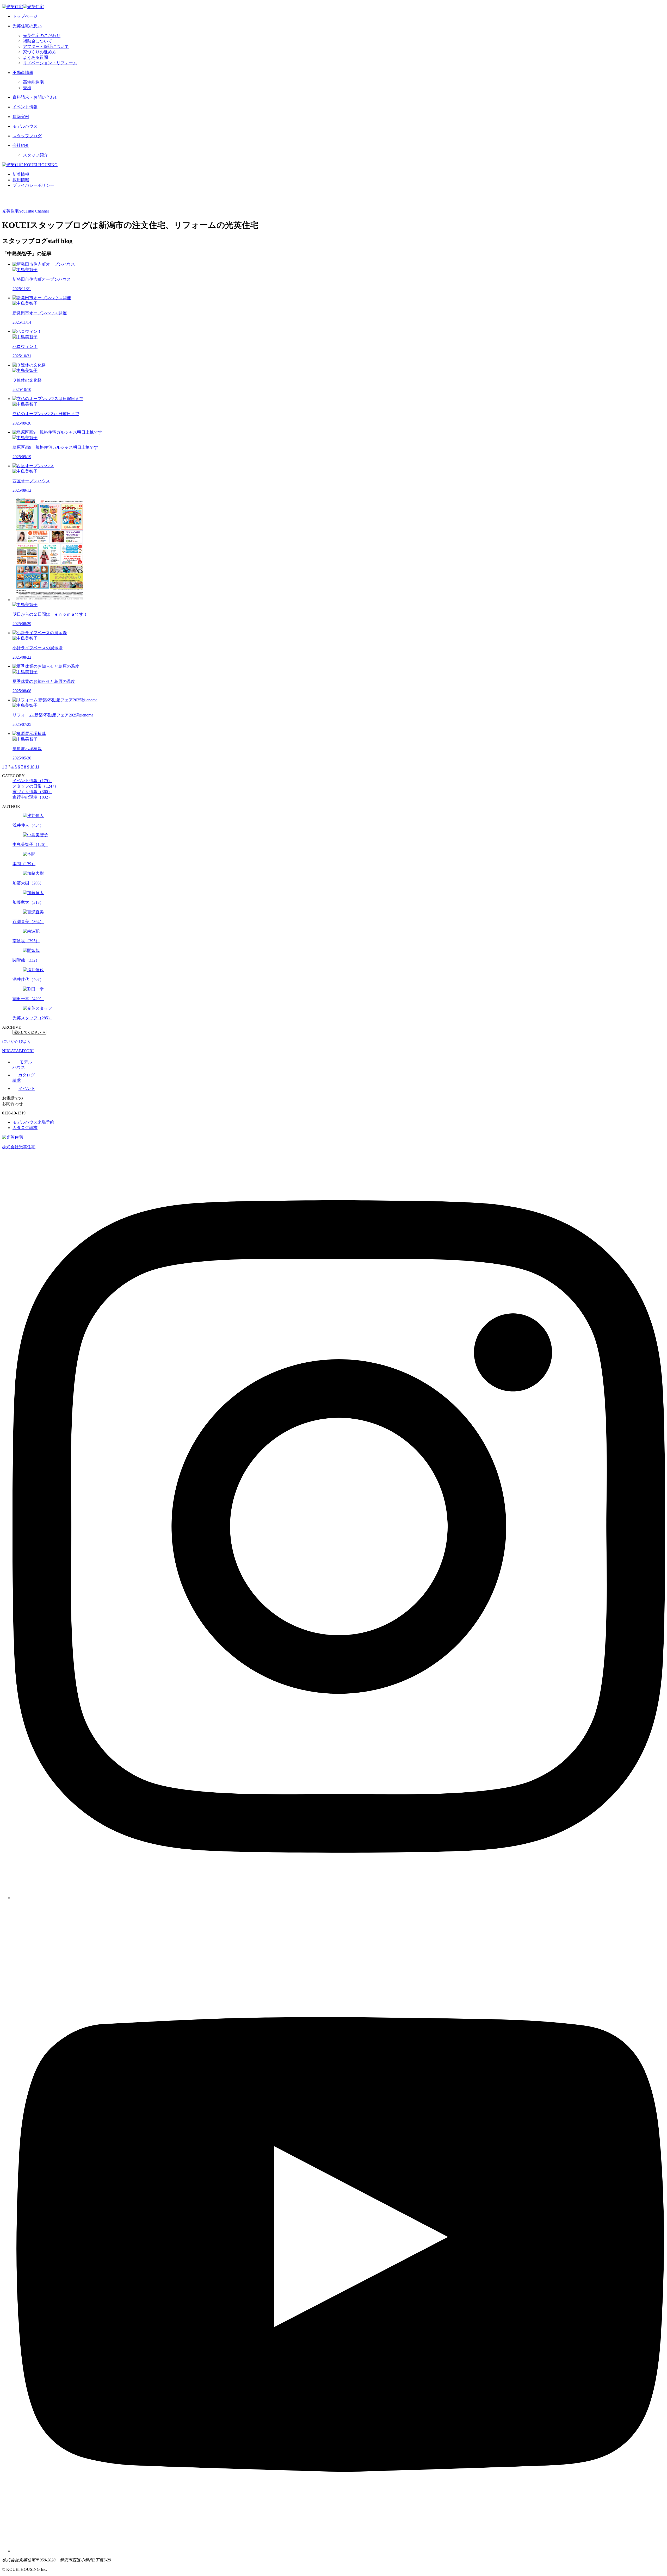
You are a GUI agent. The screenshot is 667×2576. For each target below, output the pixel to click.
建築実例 (21, 117)
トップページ (25, 16)
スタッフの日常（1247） (35, 786)
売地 (27, 88)
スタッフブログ (27, 136)
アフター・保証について (46, 46)
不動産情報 (23, 73)
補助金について (38, 41)
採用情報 (21, 180)
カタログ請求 (25, 1128)
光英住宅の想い (27, 26)
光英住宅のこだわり (42, 36)
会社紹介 (21, 145)
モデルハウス (25, 126)
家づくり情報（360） (32, 792)
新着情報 (21, 174)
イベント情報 (25, 107)
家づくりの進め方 (40, 52)
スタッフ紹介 (35, 155)
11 (37, 767)
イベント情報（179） (32, 781)
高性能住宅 (33, 82)
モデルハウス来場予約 (33, 1122)
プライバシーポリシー (33, 185)
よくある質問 (35, 57)
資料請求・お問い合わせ (35, 97)
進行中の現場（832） (32, 797)
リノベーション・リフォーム (50, 63)
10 (32, 767)
